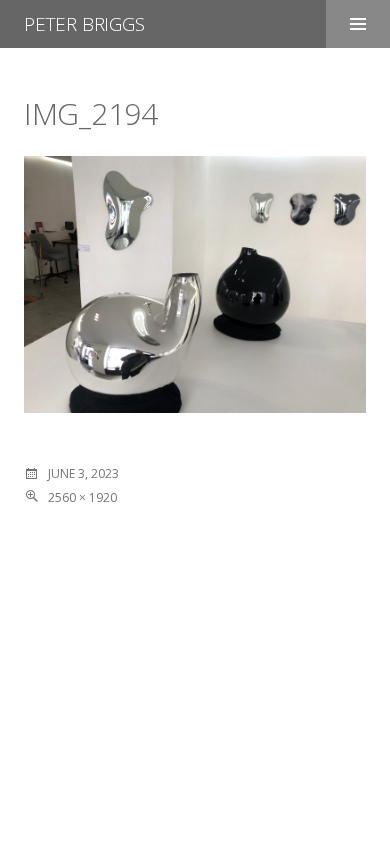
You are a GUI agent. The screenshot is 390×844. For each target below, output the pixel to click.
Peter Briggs (84, 24)
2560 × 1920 (82, 497)
